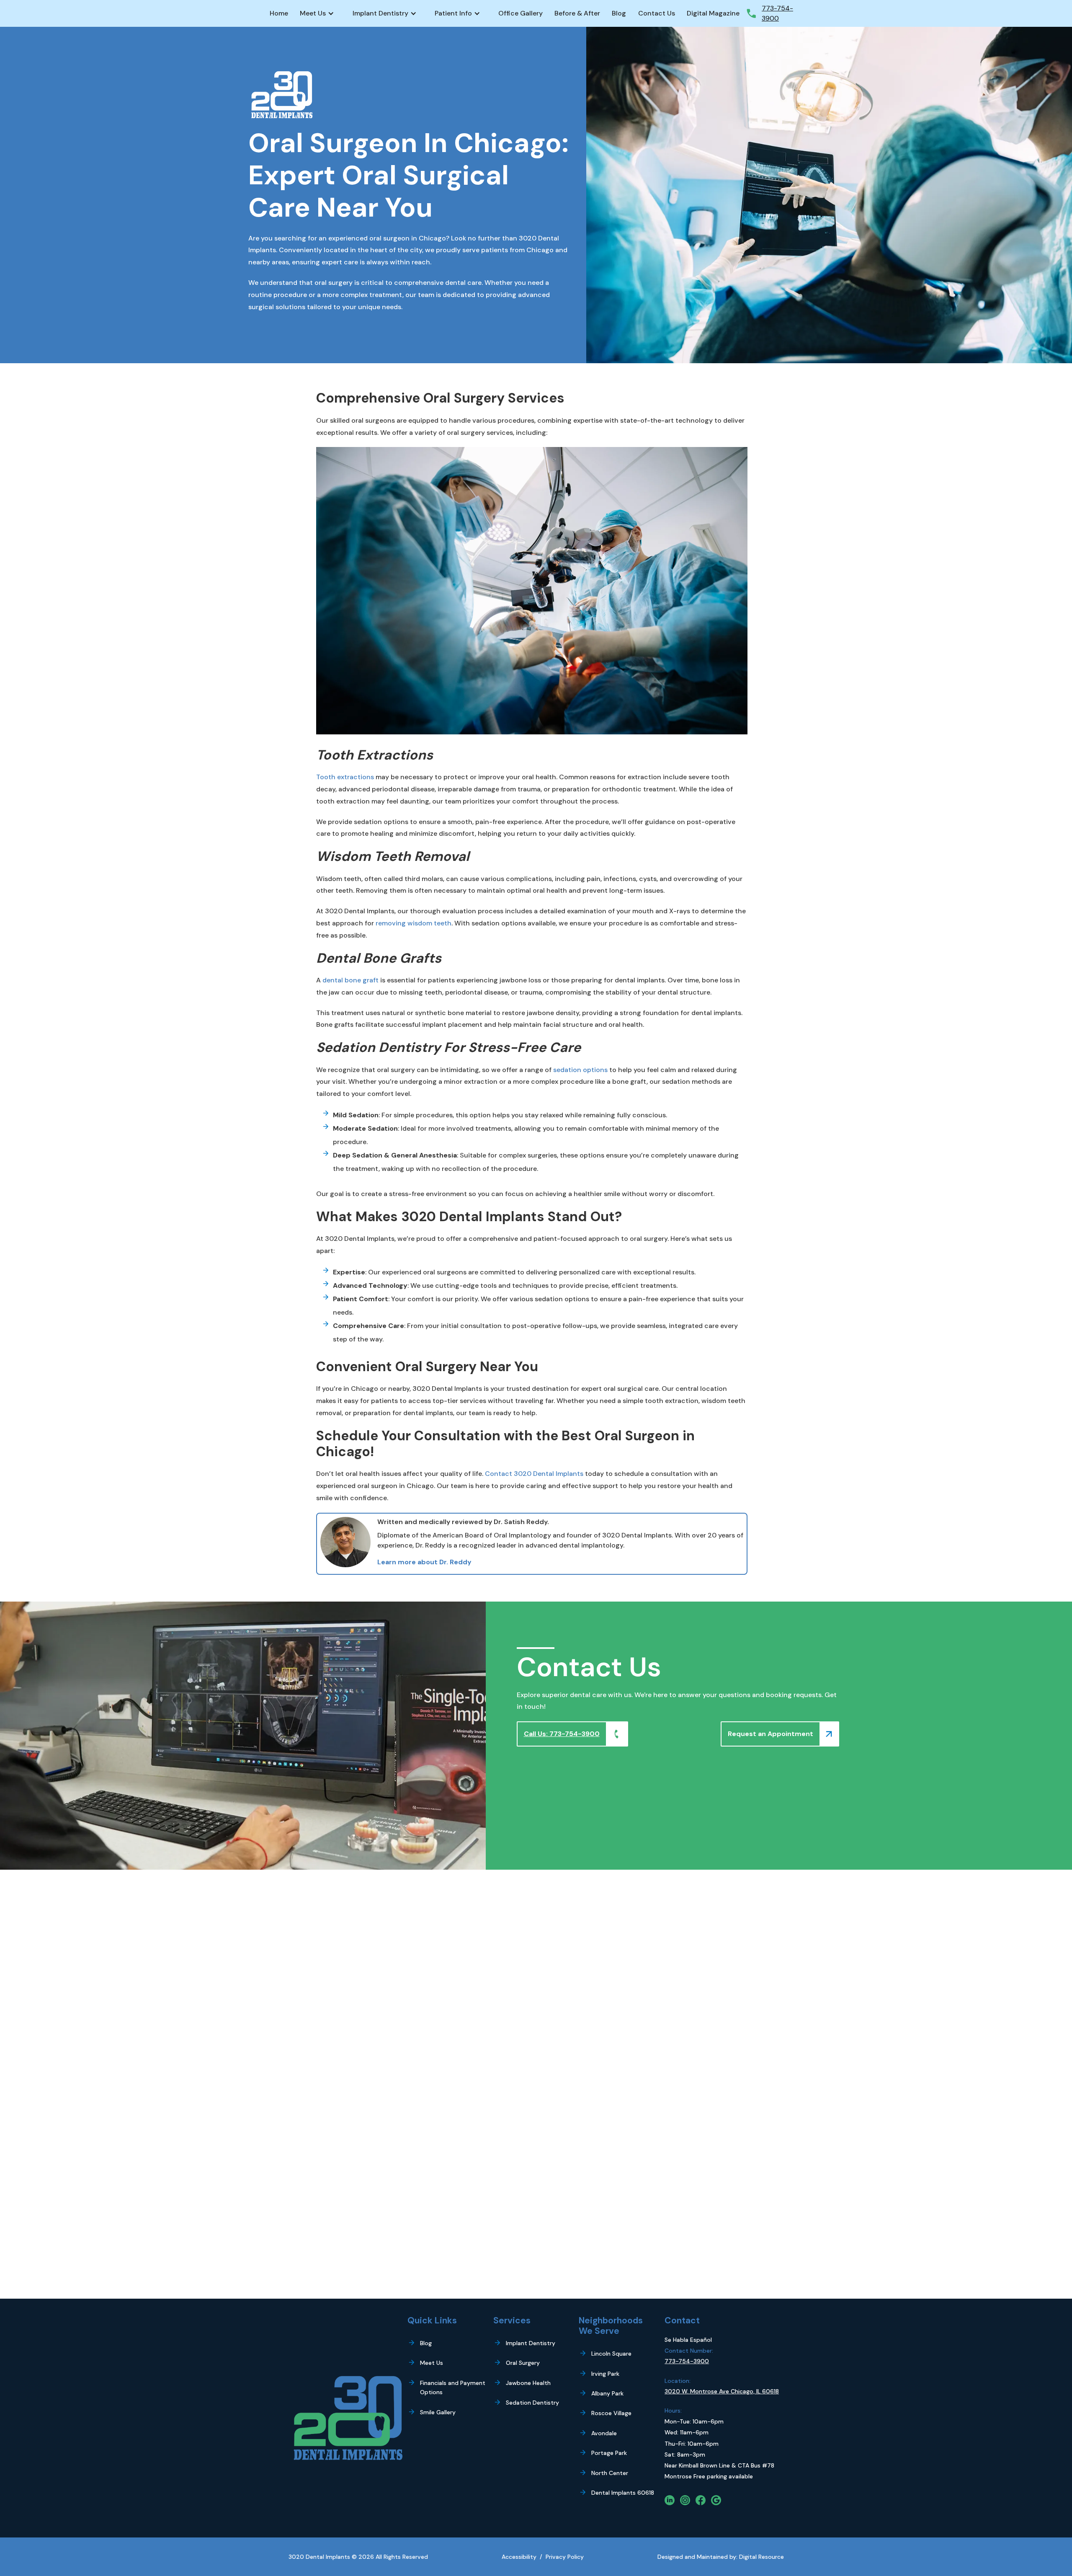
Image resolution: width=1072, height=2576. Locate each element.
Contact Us (657, 13)
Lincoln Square (611, 2354)
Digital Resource (761, 2557)
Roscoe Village (611, 2413)
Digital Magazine (713, 13)
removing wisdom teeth (414, 923)
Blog (619, 13)
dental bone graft (350, 980)
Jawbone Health (528, 2383)
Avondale (604, 2433)
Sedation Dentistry (532, 2403)
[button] (320, 13)
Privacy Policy (565, 2557)
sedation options (580, 1070)
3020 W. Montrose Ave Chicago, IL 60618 (722, 2391)
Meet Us (432, 2363)
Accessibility (519, 2557)
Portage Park (609, 2453)
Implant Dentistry (531, 2343)
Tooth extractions (345, 777)
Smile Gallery (438, 2412)
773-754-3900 (687, 2361)
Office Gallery (521, 13)
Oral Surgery (523, 2363)
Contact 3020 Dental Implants (534, 1474)
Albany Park (607, 2393)
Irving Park (605, 2374)
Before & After (577, 13)
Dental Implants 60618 (623, 2493)
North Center (610, 2473)
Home (279, 13)
